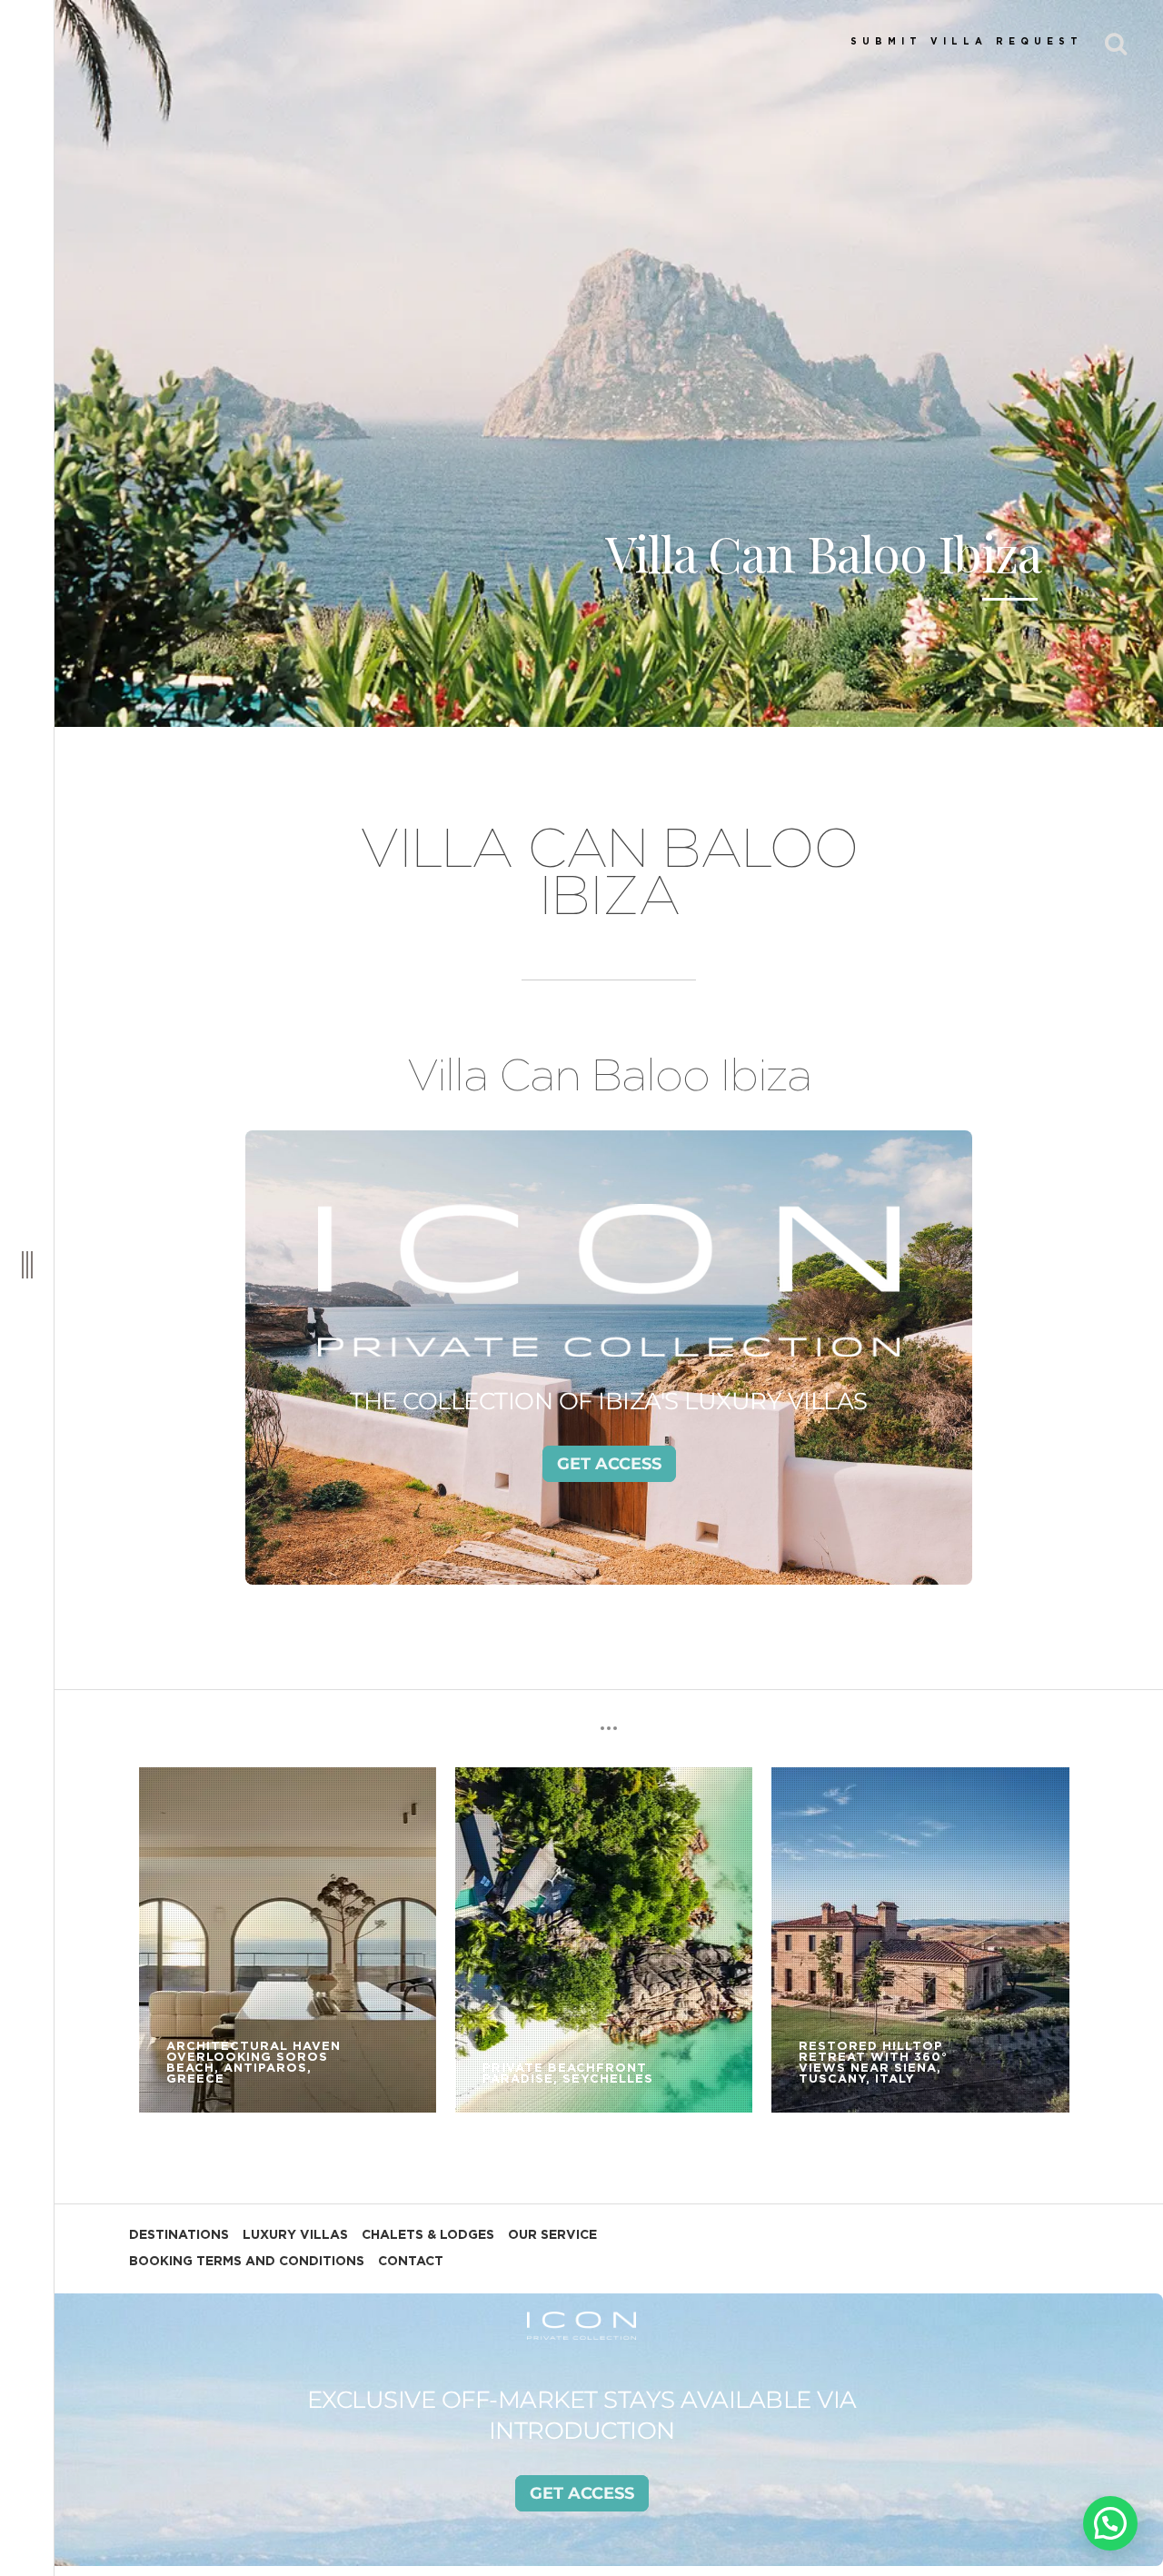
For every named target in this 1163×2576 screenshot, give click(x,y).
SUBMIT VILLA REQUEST (967, 42)
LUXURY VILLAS (295, 2235)
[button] (1110, 2523)
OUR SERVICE (552, 2235)
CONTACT (411, 2262)
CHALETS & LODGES (428, 2235)
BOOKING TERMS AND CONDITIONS (247, 2262)
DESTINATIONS (179, 2235)
